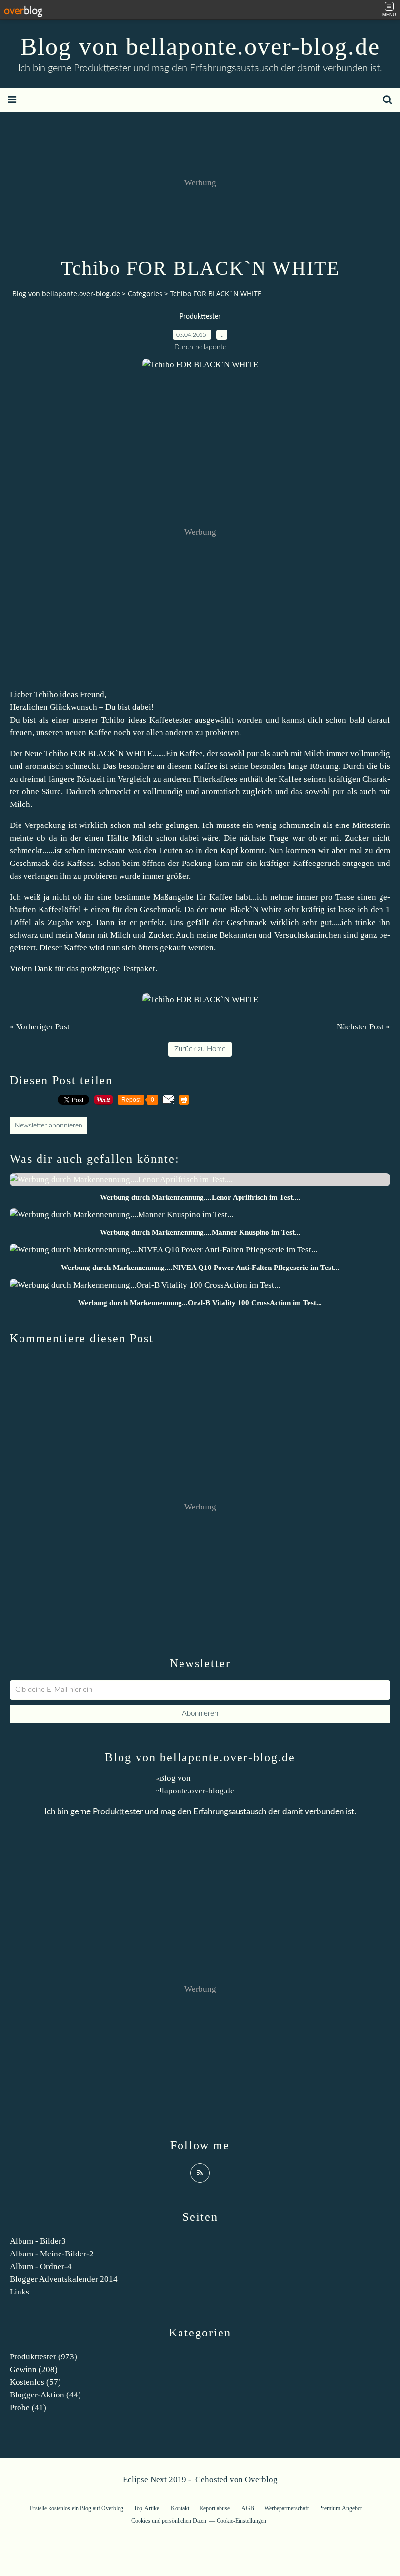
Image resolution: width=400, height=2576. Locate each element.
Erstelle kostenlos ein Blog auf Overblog (77, 2508)
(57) (35, 2382)
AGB (248, 2508)
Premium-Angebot (340, 2508)
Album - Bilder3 (38, 2241)
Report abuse (215, 2508)
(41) (28, 2407)
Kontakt (180, 2508)
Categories (145, 293)
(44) (45, 2395)
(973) (43, 2357)
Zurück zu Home (200, 1049)
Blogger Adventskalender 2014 (64, 2279)
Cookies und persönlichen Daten (169, 2521)
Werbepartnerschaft (287, 2508)
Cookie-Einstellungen (241, 2521)
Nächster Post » (363, 1027)
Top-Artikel (147, 2508)
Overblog (261, 2480)
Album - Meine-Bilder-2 (52, 2254)
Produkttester (200, 317)
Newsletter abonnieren (49, 1126)
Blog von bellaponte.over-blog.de (200, 46)
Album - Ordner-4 (41, 2266)
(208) (34, 2369)
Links (20, 2292)
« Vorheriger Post (40, 1027)
